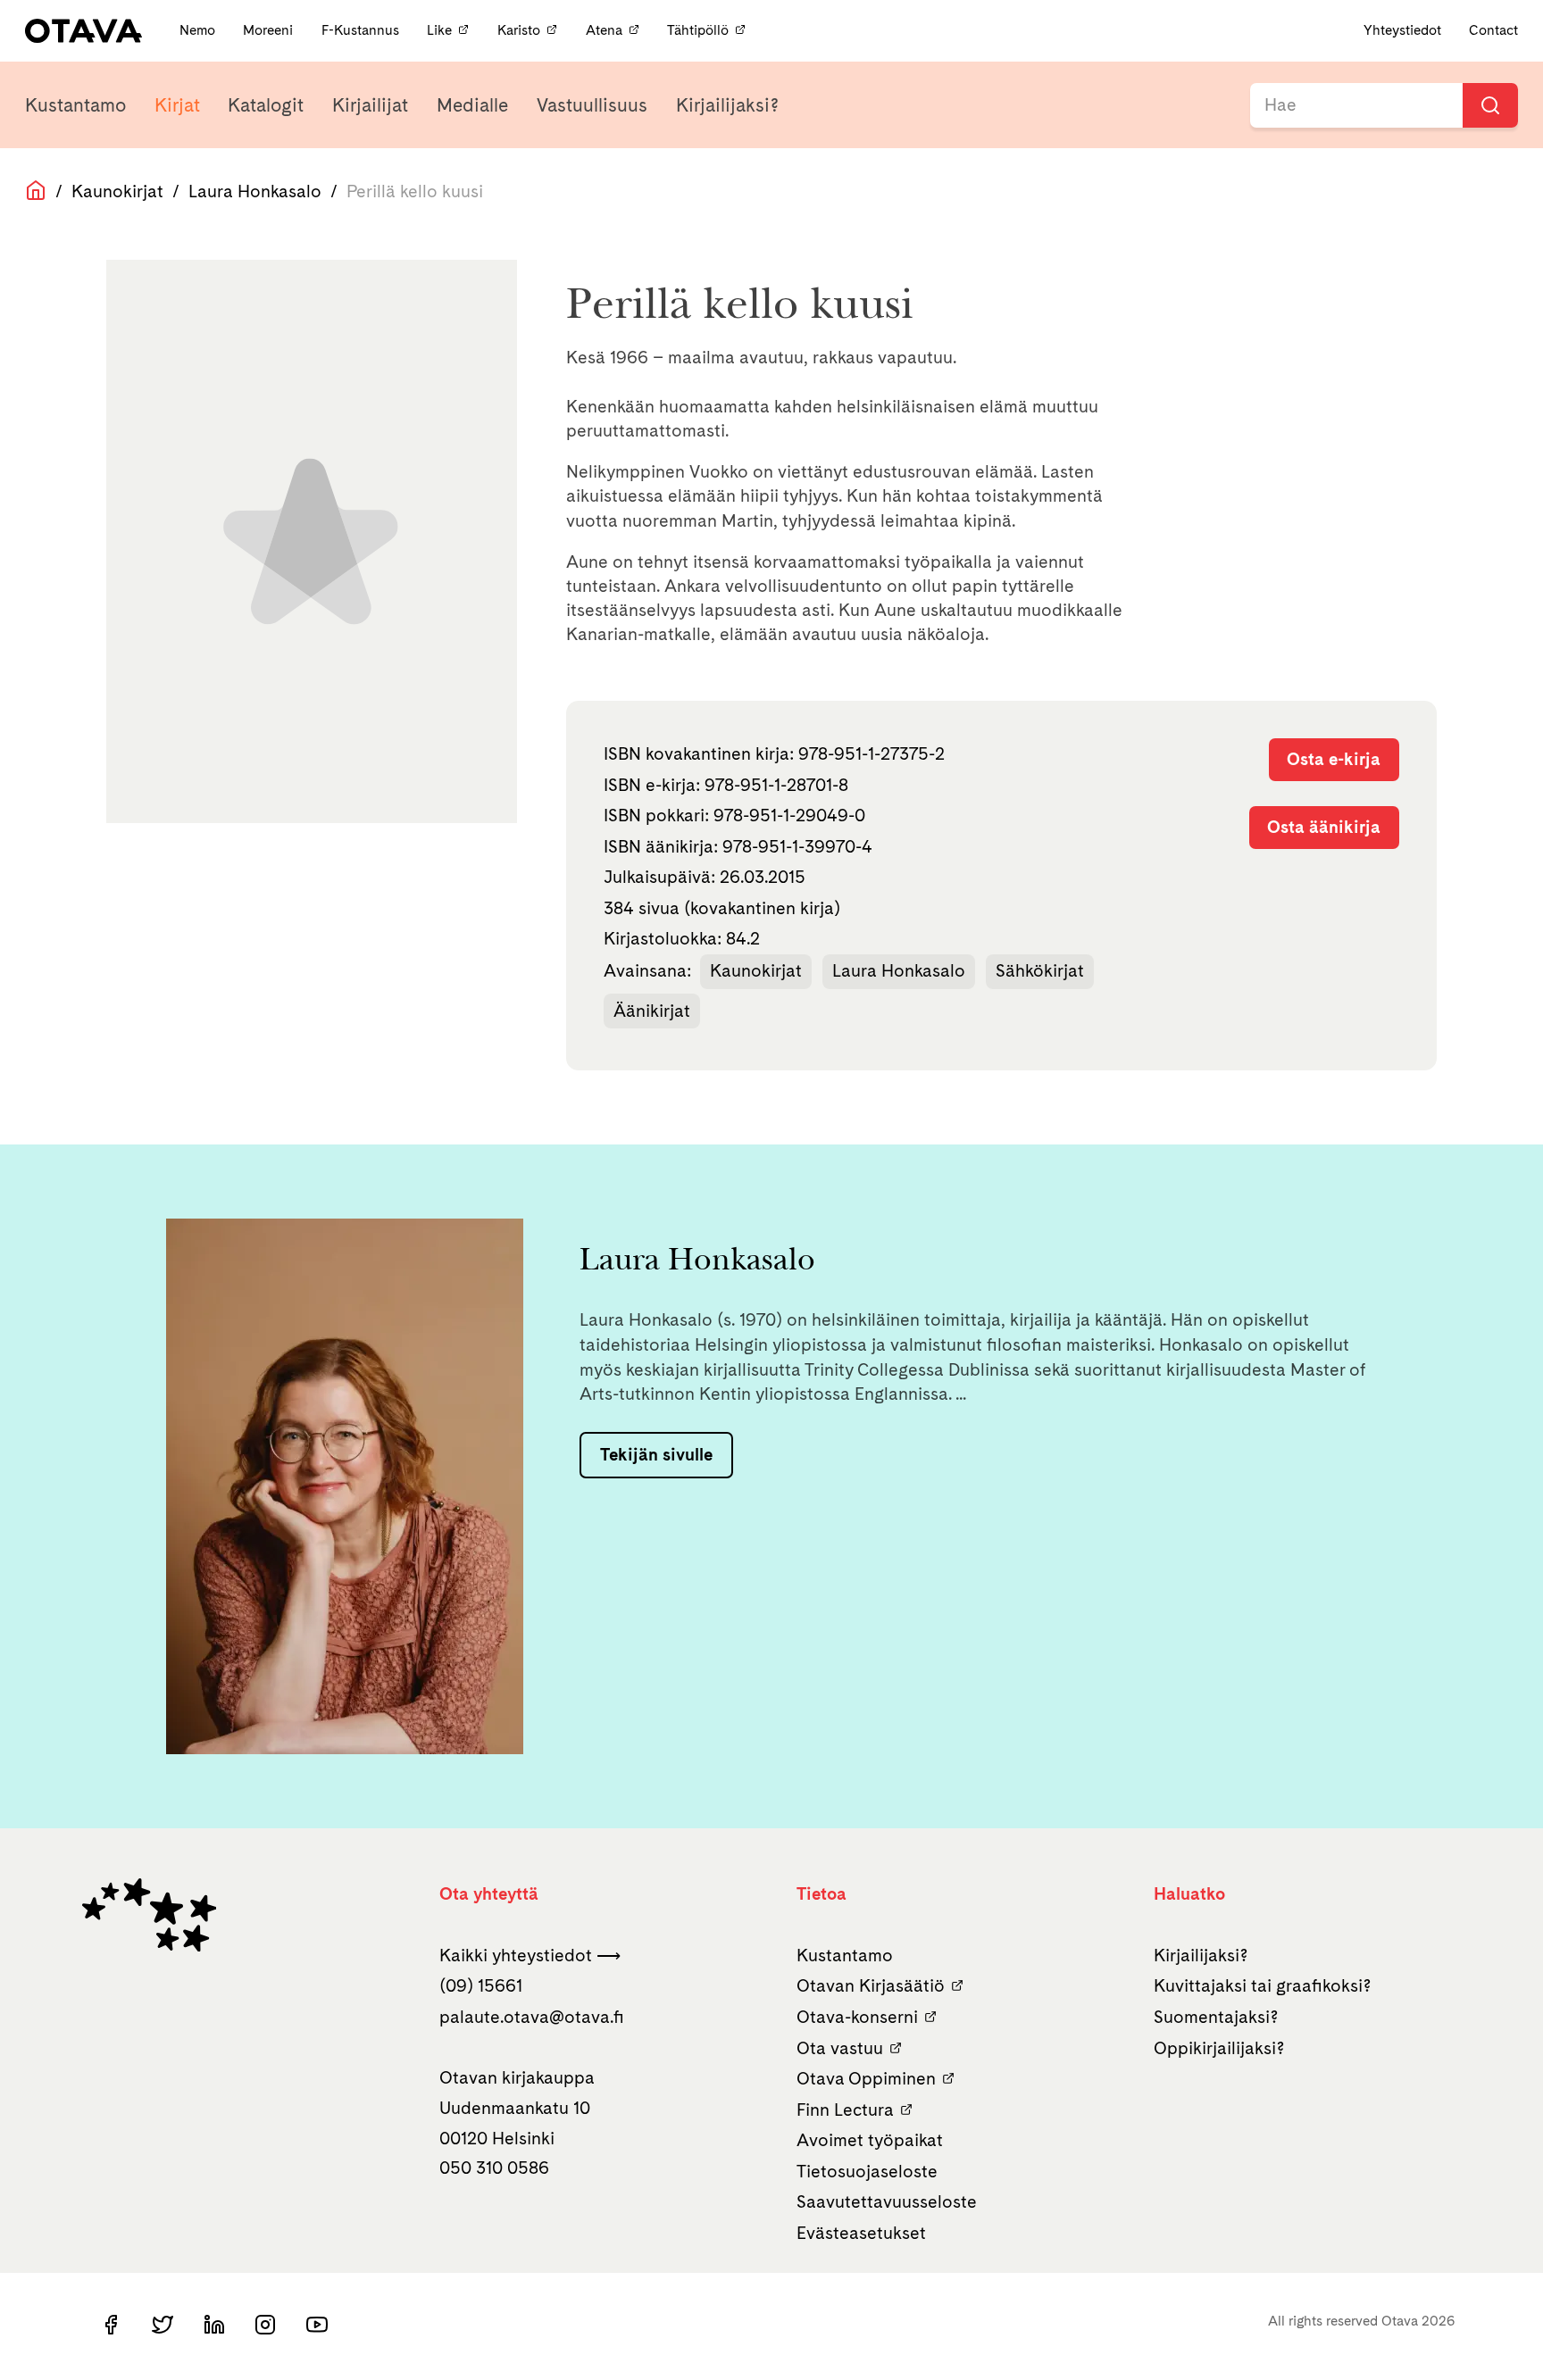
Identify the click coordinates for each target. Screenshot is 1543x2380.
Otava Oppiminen (866, 2078)
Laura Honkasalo (255, 191)
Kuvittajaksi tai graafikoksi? (1263, 1985)
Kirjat (177, 105)
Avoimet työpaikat (870, 2140)
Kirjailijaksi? (727, 105)
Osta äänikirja (1324, 827)
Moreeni (270, 30)
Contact (1493, 30)
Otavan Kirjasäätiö (871, 1985)
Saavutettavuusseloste (887, 2201)
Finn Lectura (845, 2110)
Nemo (199, 30)
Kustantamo (75, 105)
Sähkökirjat (1040, 970)
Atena (604, 30)
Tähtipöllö (698, 30)
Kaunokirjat (117, 191)
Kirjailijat (370, 105)
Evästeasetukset (861, 2233)
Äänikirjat (652, 1011)
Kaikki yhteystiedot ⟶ (530, 1955)
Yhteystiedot (1402, 30)
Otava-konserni (857, 2017)
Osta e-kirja (1334, 759)
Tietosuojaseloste (867, 2171)
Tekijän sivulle (656, 1454)
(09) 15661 (481, 1985)
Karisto (519, 30)
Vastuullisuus (592, 105)
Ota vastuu (840, 2048)
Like (439, 30)
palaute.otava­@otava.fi (532, 2017)
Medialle (472, 105)
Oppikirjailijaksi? (1219, 2048)
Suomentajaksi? (1216, 2017)
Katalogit (266, 105)
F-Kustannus (362, 30)
